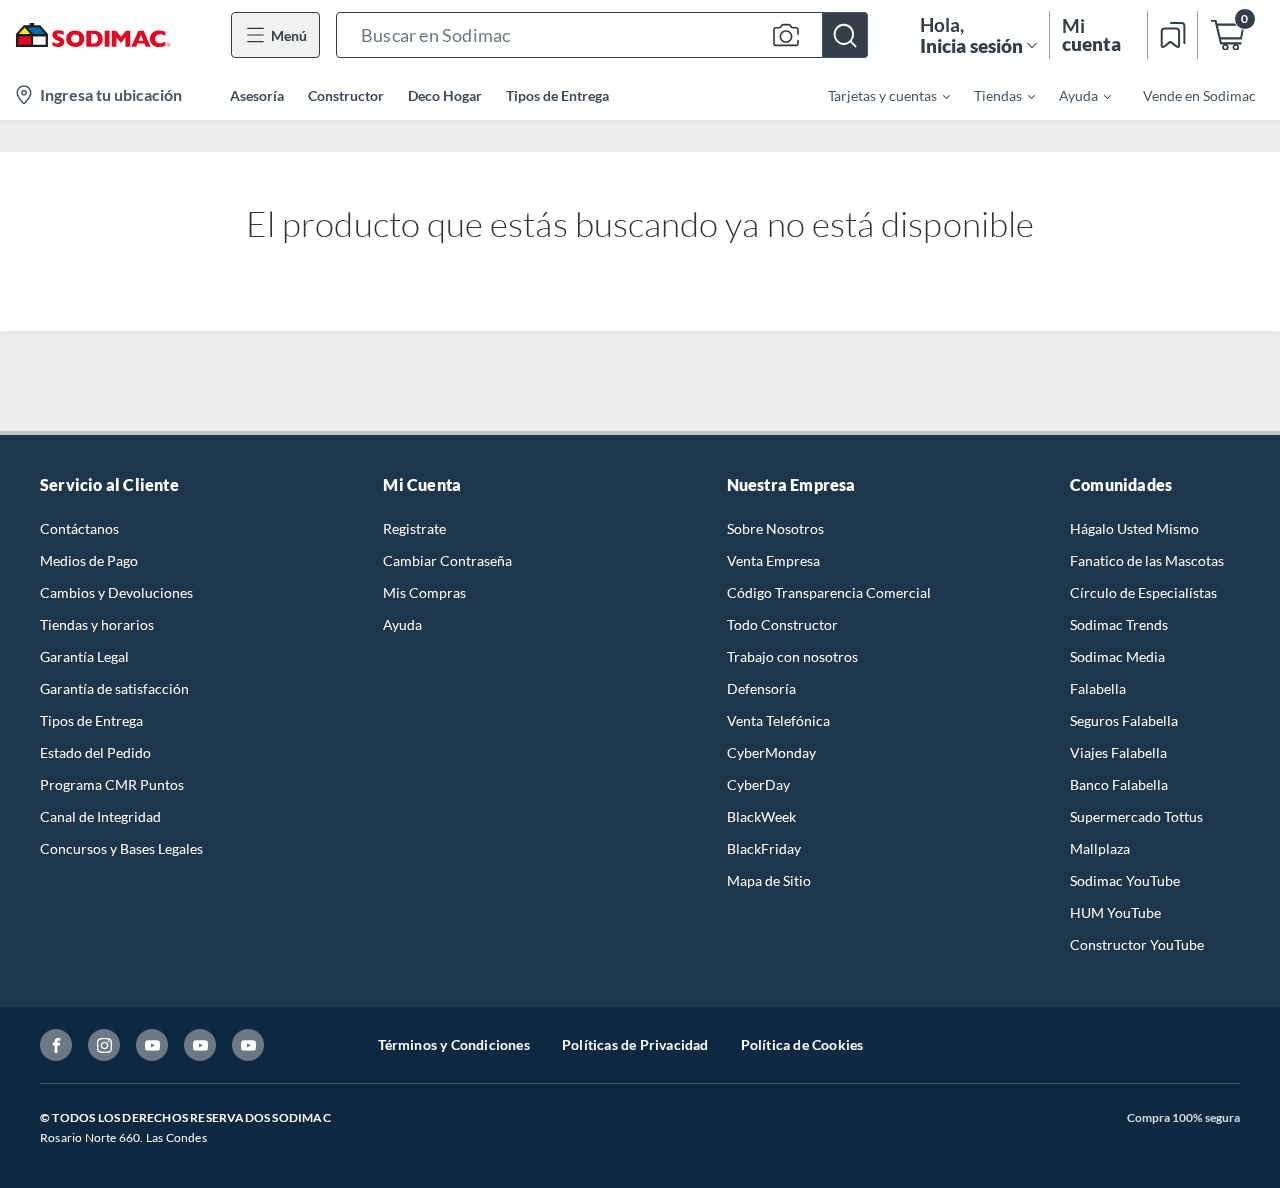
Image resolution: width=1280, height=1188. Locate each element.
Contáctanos (79, 528)
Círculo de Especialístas (1143, 592)
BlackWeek (761, 816)
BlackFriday (764, 848)
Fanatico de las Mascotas (1147, 560)
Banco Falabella (1119, 784)
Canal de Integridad (100, 816)
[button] (602, 35)
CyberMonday (771, 752)
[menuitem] (877, 95)
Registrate (414, 528)
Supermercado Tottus (1136, 816)
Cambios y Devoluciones (116, 592)
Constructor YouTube (1137, 944)
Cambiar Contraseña (447, 560)
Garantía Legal (84, 656)
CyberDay (758, 784)
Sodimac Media (1117, 656)
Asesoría (257, 95)
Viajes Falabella (1118, 752)
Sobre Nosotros (775, 528)
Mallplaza (1100, 848)
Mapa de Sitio (769, 880)
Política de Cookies (802, 1044)
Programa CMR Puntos (112, 784)
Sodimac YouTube (1125, 880)
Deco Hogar (445, 95)
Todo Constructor (782, 624)
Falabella (1098, 688)
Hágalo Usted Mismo (1134, 528)
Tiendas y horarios (97, 624)
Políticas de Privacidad (635, 1044)
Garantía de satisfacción (114, 688)
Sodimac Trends (1119, 624)
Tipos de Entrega (557, 95)
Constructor (346, 95)
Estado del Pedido (95, 752)
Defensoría (761, 688)
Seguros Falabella (1124, 720)
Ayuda (402, 624)
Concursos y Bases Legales (121, 848)
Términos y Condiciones (454, 1044)
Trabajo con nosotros (792, 656)
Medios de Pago (89, 560)
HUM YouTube (1115, 912)
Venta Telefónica (778, 720)
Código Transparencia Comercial (829, 592)
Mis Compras (424, 592)
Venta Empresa (773, 560)
